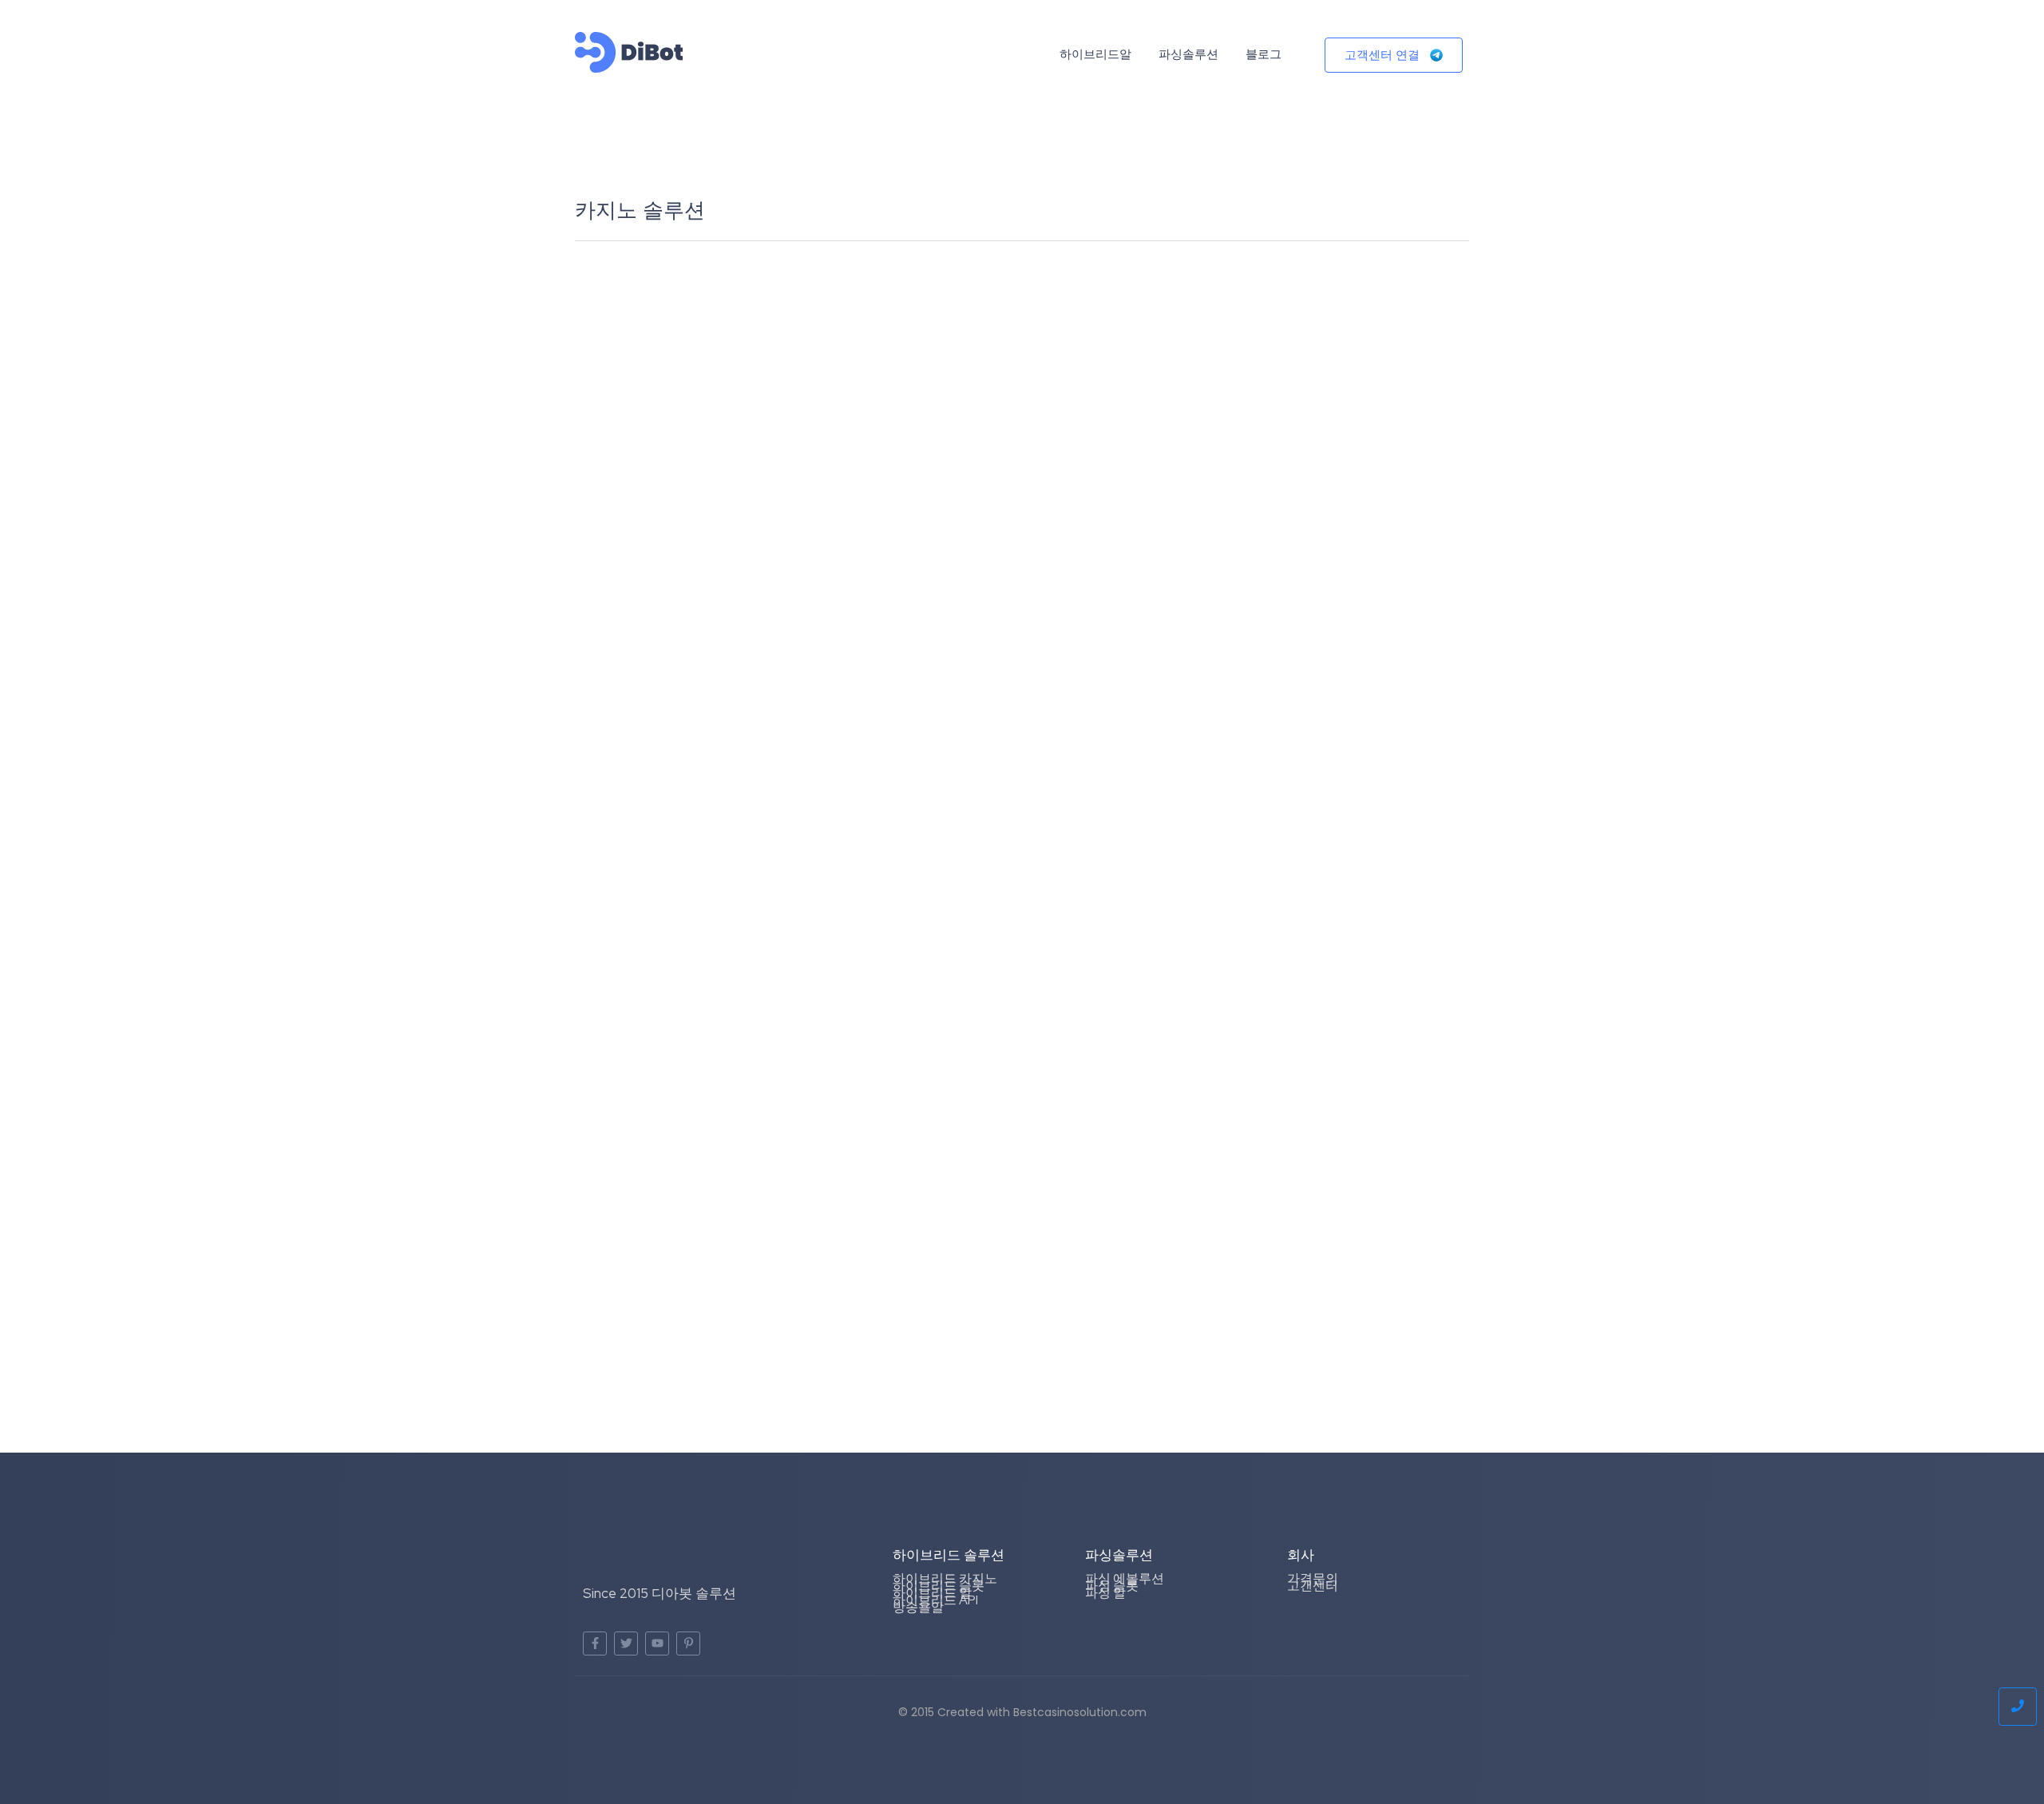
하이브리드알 (1095, 54)
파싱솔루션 (1188, 54)
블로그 (1264, 54)
